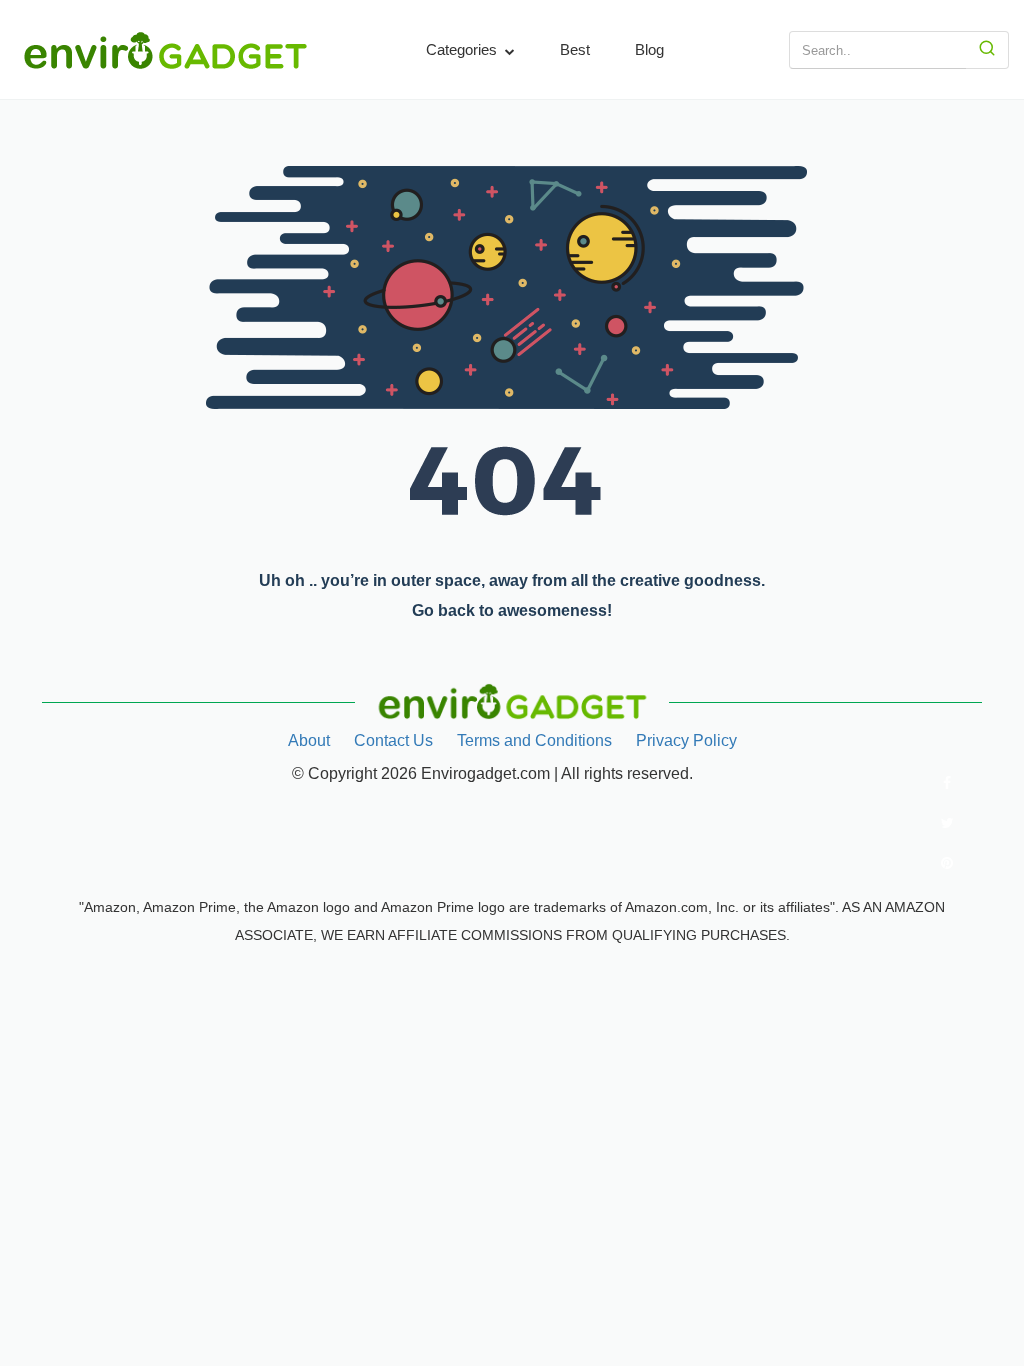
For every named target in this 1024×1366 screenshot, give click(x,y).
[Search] (987, 50)
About (309, 740)
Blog (649, 49)
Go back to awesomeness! (512, 610)
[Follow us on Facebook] (947, 783)
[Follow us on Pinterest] (947, 863)
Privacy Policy (686, 740)
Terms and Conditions (534, 740)
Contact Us (393, 740)
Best (575, 49)
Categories (463, 49)
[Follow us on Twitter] (947, 823)
